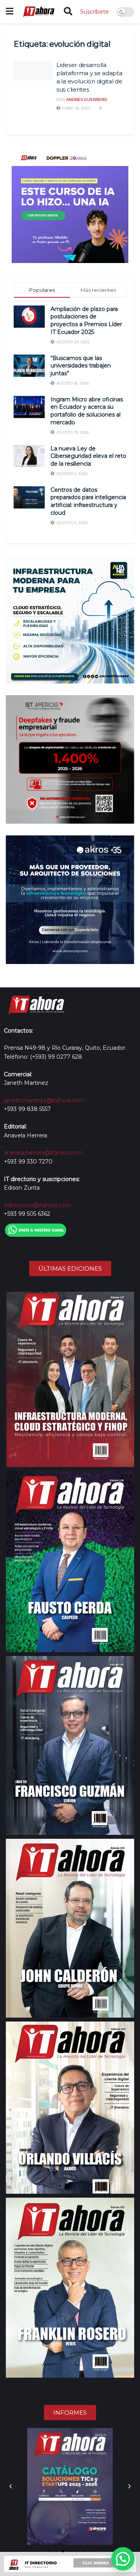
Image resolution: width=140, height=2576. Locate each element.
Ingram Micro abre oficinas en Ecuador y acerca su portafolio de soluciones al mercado (87, 411)
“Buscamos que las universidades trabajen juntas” (81, 366)
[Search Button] (68, 12)
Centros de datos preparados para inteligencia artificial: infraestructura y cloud (88, 501)
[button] (10, 2486)
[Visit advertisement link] (70, 205)
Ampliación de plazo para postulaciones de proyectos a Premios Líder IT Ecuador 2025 (86, 320)
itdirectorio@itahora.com (37, 1205)
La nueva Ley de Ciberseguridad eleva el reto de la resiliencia (88, 456)
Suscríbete (94, 12)
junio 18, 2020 (75, 108)
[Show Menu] (10, 12)
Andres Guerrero (87, 100)
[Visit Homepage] (38, 12)
